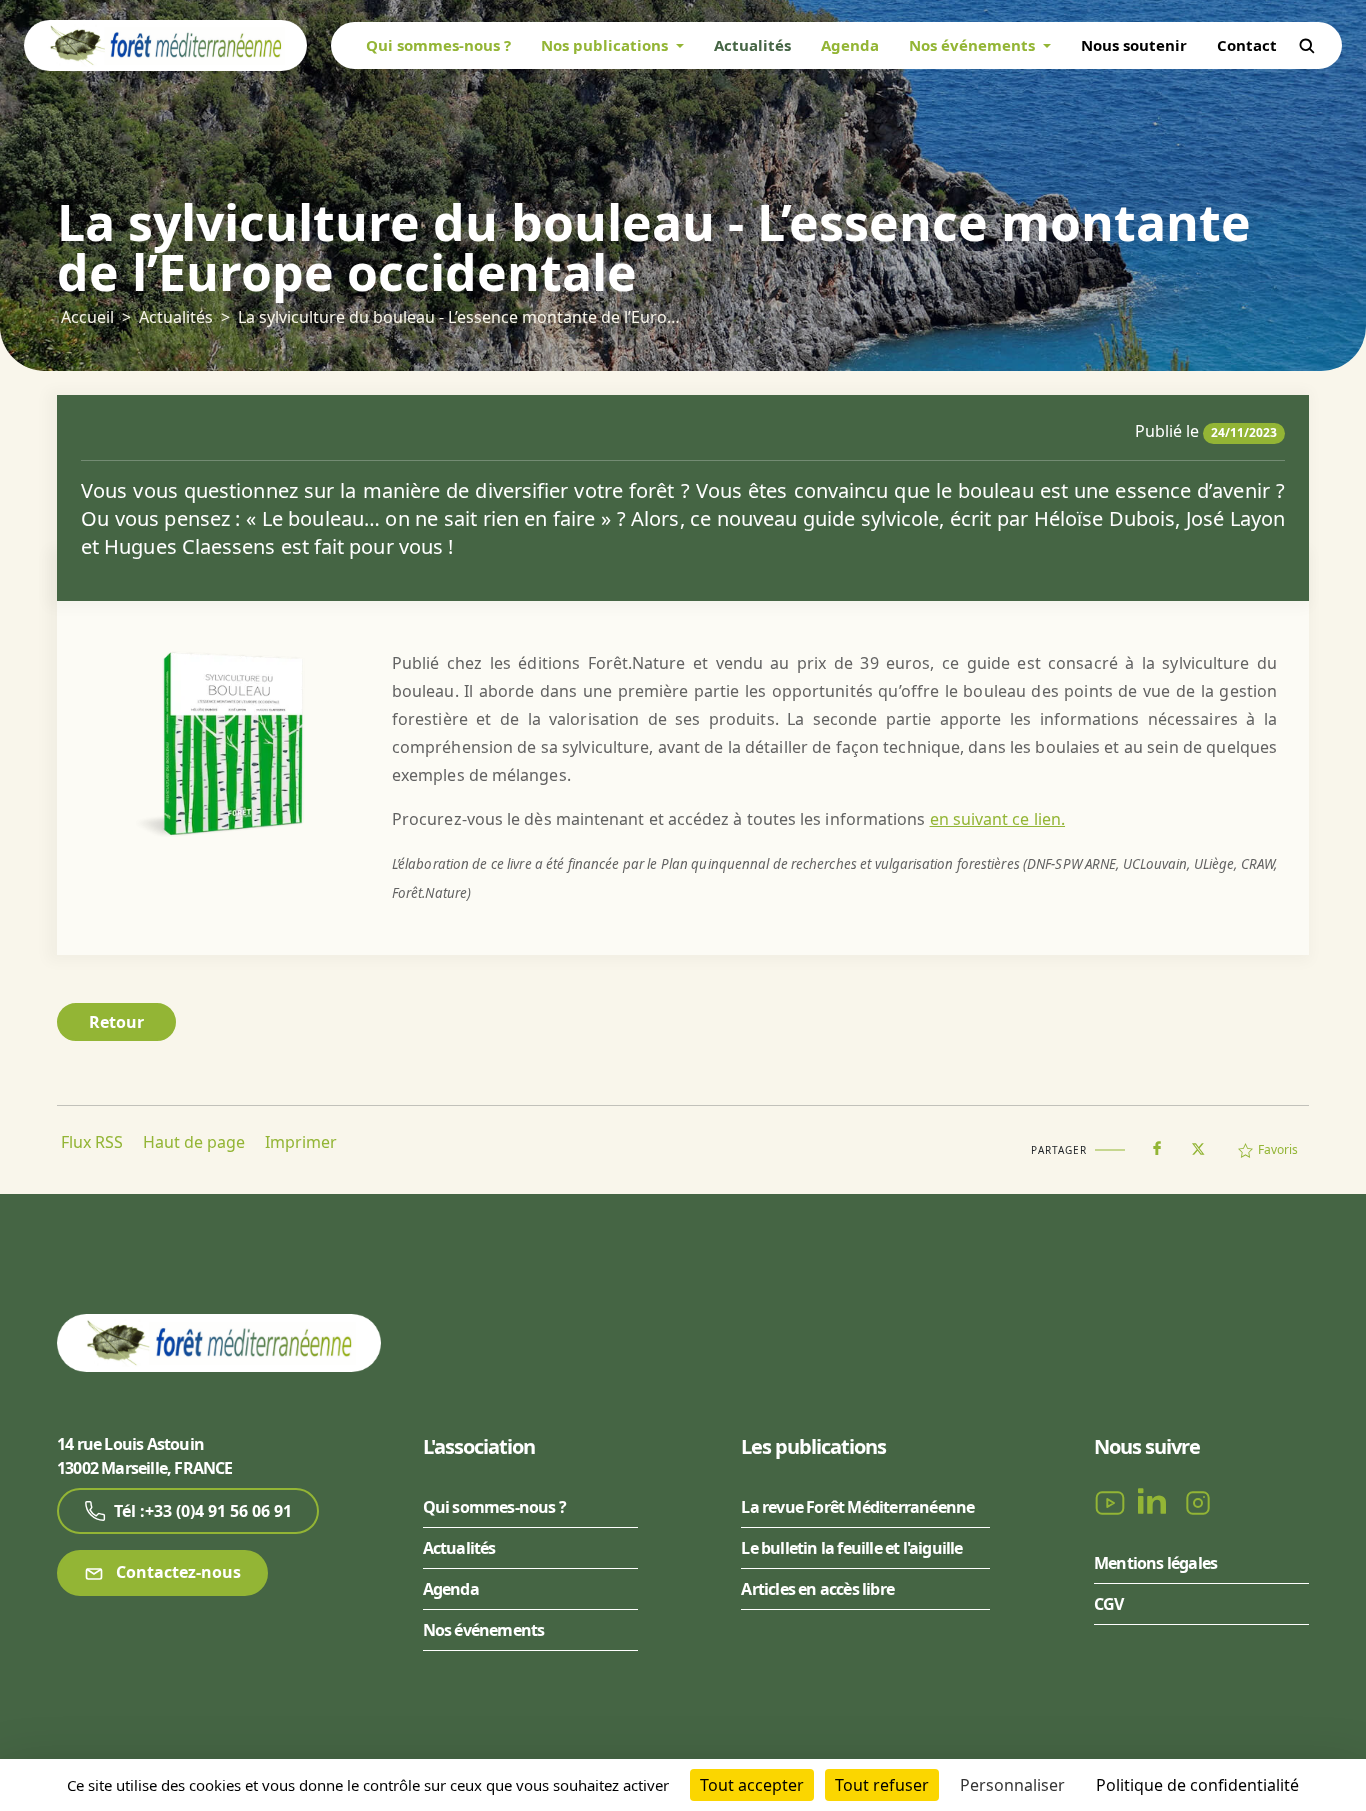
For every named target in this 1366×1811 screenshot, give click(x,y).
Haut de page (194, 1142)
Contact (1247, 45)
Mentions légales (1155, 1563)
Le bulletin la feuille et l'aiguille (851, 1548)
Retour (116, 1022)
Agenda (850, 45)
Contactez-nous (176, 1572)
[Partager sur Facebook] (1157, 1144)
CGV (1109, 1604)
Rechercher (1307, 46)
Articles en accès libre (817, 1589)
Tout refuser (882, 1785)
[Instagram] (1198, 1502)
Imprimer (301, 1142)
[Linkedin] (1156, 1502)
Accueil (87, 317)
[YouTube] (1112, 1502)
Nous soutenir (1134, 45)
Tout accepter (752, 1785)
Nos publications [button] (606, 45)
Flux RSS (92, 1142)
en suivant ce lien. (998, 819)
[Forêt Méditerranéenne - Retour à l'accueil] (165, 44)
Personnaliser (1012, 1785)
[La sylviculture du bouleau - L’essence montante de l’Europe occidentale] (228, 742)
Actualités (752, 45)
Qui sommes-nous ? (438, 45)
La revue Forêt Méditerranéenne (857, 1507)
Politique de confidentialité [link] (1197, 1785)
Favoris (1278, 1149)
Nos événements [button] (974, 45)
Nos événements (484, 1630)
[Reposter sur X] (1198, 1143)
